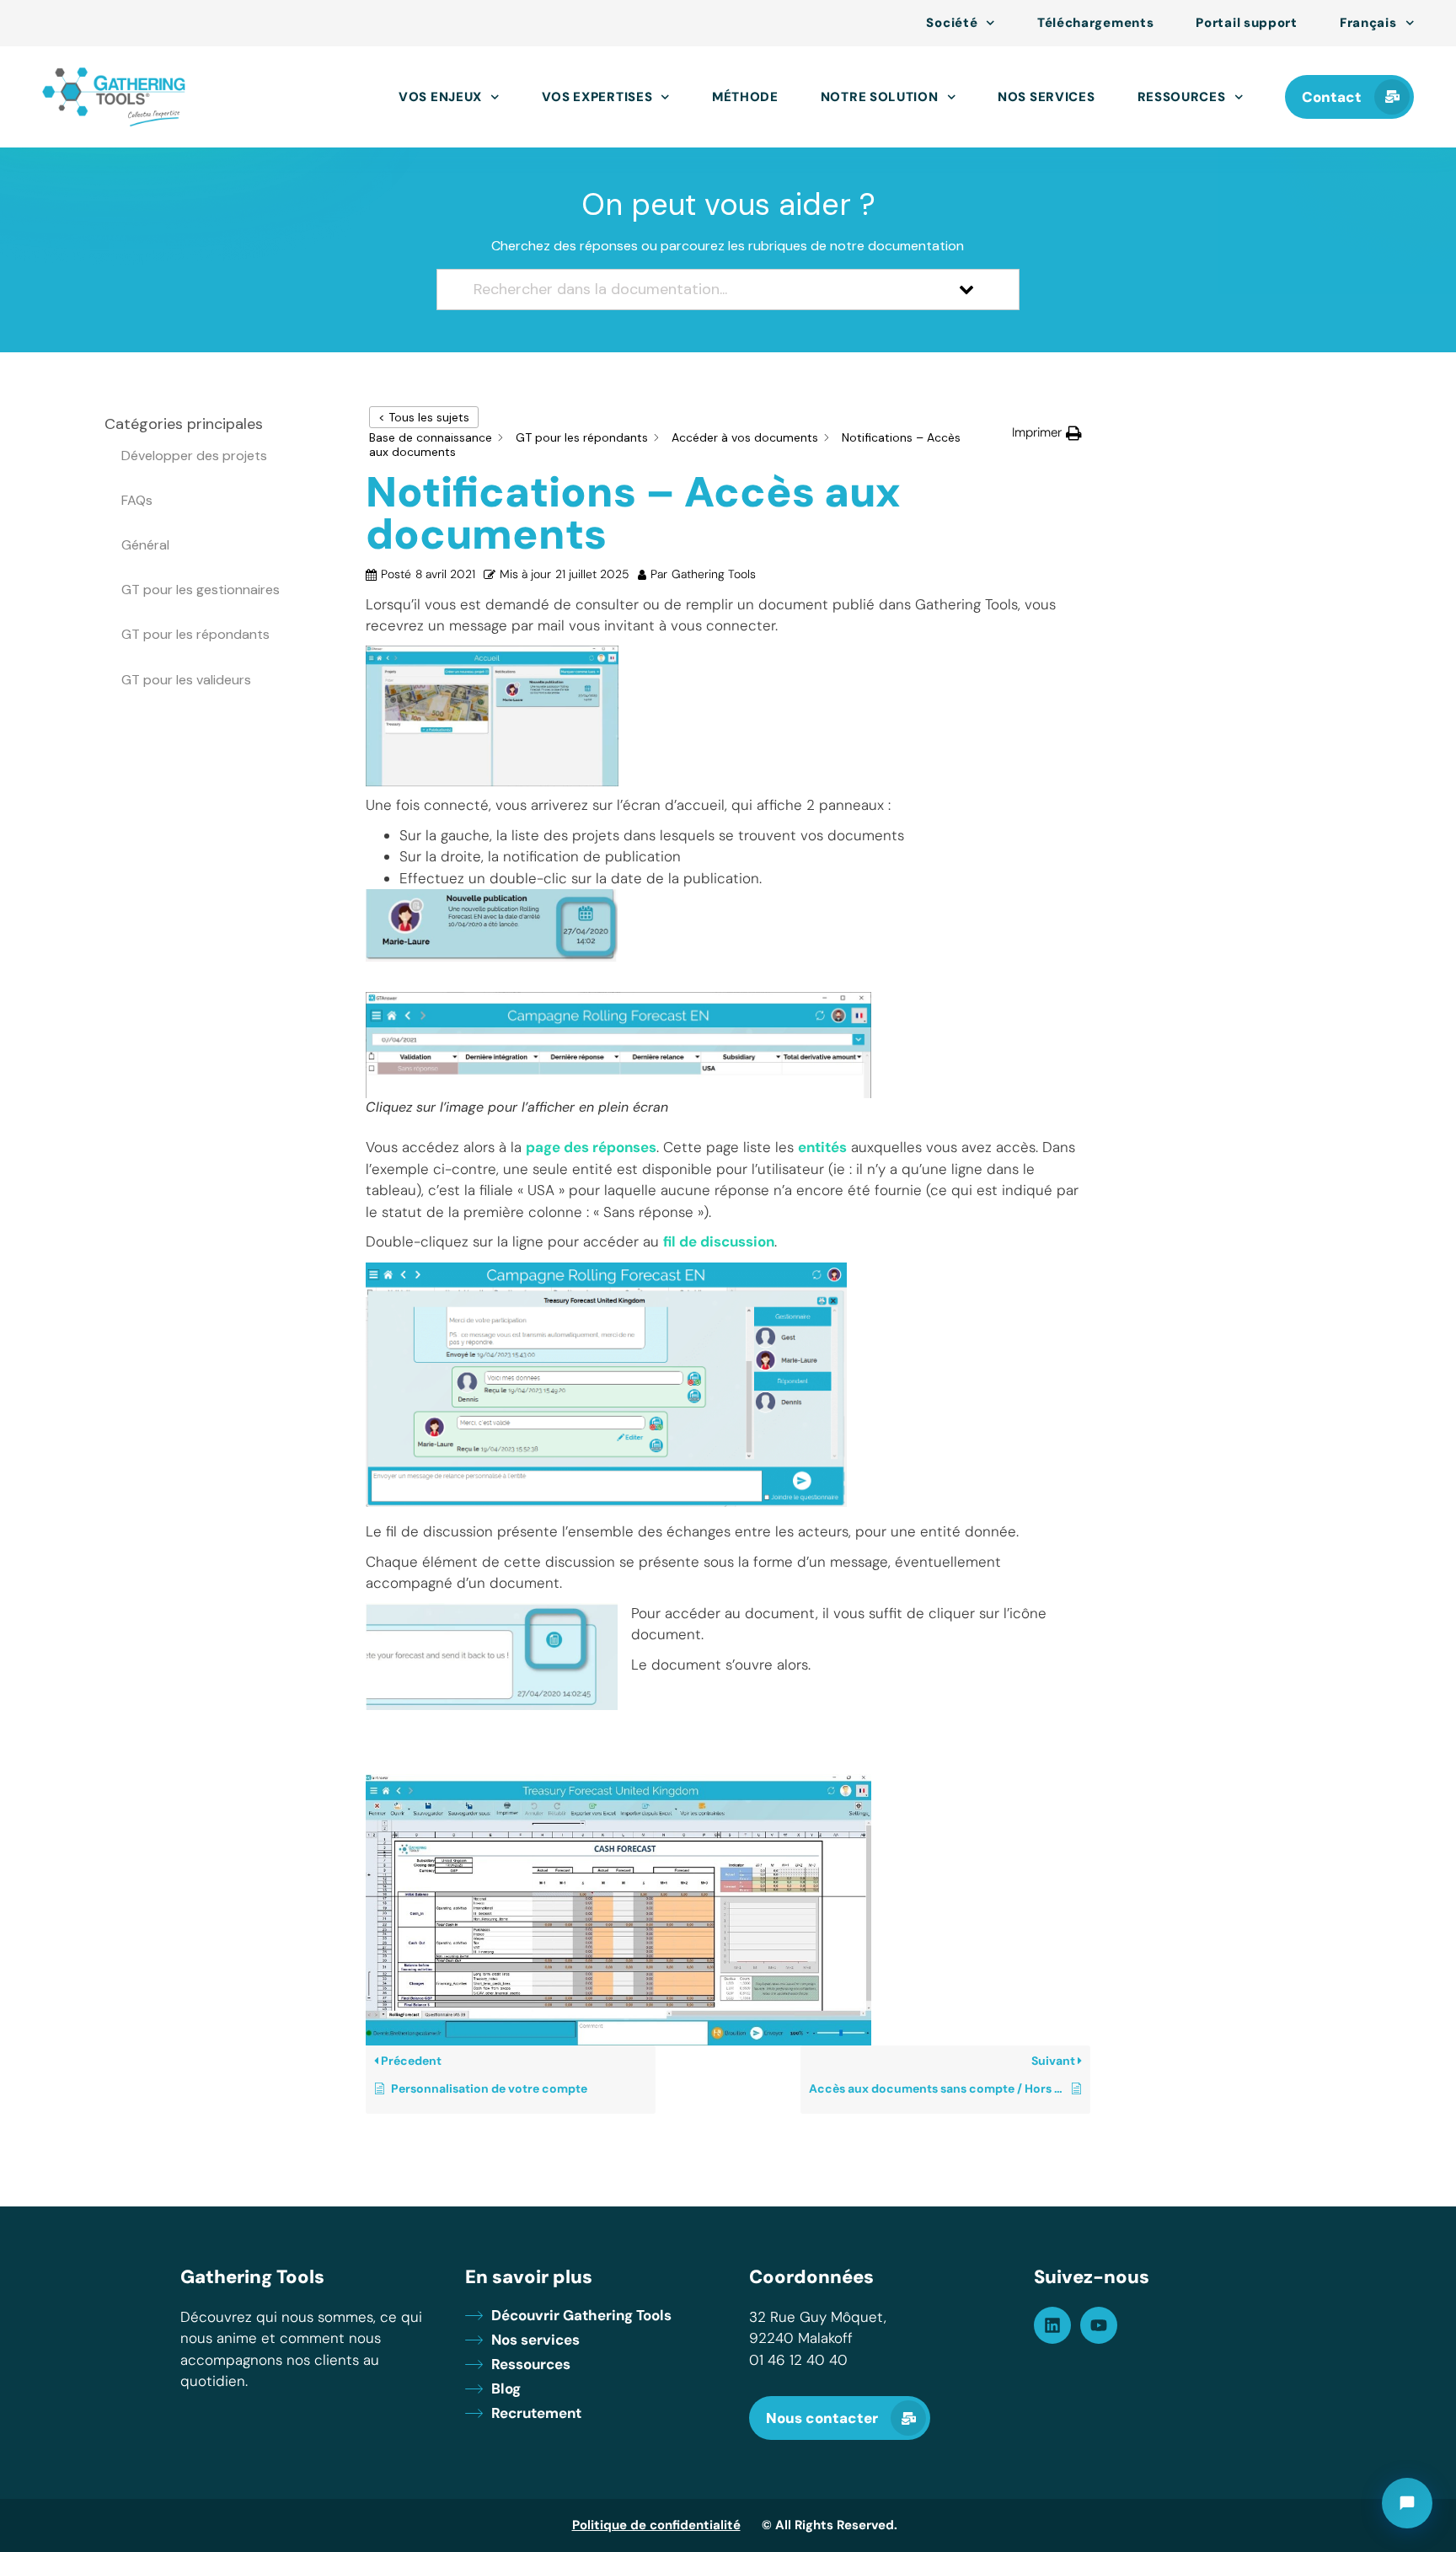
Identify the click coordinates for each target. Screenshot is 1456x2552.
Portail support (1247, 23)
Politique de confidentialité (656, 2525)
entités (822, 1147)
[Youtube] (1099, 2325)
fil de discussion (719, 1241)
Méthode (745, 97)
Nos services (1046, 97)
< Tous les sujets (424, 417)
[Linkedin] (1052, 2325)
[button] (1047, 433)
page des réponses (591, 1147)
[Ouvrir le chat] (1407, 2503)
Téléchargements (1096, 23)
